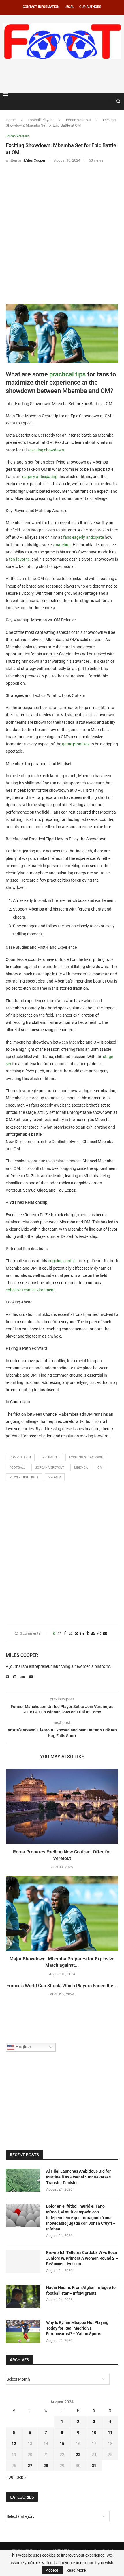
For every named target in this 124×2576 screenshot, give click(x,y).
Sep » (21, 2477)
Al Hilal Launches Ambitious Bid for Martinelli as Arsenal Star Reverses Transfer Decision (78, 2177)
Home (11, 120)
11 (110, 2433)
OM (100, 1468)
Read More (76, 2570)
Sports (55, 1477)
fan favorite (19, 559)
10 (94, 2433)
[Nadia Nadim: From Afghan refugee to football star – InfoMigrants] (23, 2296)
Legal (69, 7)
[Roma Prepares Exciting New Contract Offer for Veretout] (62, 1806)
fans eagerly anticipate (83, 537)
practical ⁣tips (67, 374)
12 (14, 2444)
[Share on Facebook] (65, 1634)
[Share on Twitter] (70, 1634)
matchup (63, 545)
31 (94, 2466)
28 (46, 2466)
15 (62, 2444)
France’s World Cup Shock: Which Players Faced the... (62, 1986)
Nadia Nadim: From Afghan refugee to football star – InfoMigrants (81, 2290)
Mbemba (81, 1468)
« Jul (10, 2477)
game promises (76, 744)
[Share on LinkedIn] (82, 1634)
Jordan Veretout (78, 120)
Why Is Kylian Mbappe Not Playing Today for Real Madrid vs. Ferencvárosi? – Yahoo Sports (77, 2328)
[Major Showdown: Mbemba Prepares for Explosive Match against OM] (62, 1913)
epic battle (50, 1457)
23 (78, 2455)
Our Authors (90, 7)
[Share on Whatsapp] (99, 1634)
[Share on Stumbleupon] (93, 1634)
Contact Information (41, 7)
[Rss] (110, 101)
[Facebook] (104, 101)
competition (20, 1457)
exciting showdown (47, 450)
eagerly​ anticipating (40, 477)
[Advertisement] (63, 75)
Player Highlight (24, 1477)
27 (30, 2466)
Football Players (41, 120)
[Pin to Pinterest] (76, 1634)
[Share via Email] (105, 1634)
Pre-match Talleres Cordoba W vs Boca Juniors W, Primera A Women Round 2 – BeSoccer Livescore (82, 2258)
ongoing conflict (62, 1261)
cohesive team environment (30, 1290)
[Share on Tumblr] (87, 1634)
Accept (52, 2570)
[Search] (118, 101)
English (23, 2047)
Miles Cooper (22, 1655)
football (17, 1468)
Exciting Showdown (86, 1457)
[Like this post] (59, 1634)
